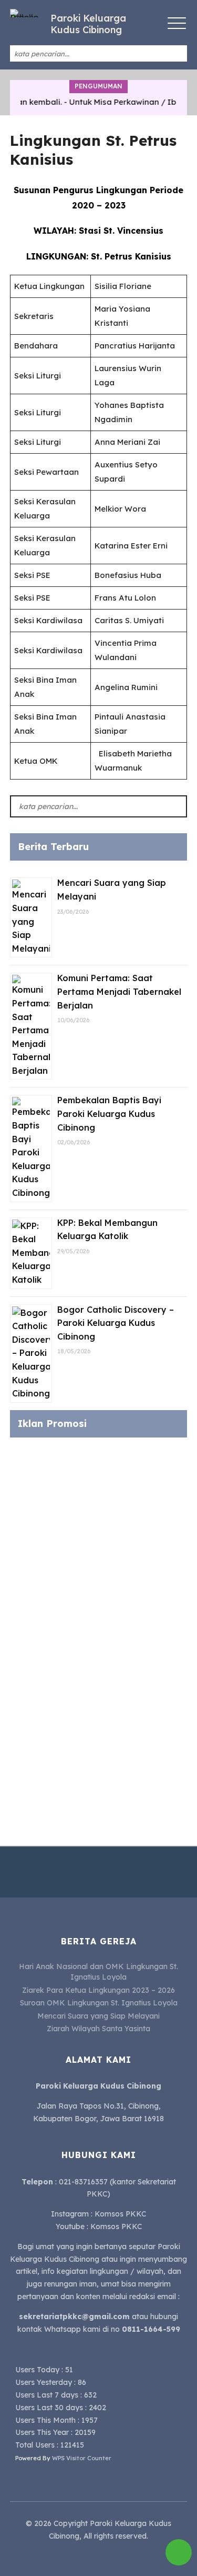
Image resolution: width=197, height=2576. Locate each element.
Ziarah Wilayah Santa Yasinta (98, 2029)
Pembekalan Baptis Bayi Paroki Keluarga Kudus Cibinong (109, 1114)
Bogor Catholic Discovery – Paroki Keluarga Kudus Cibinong (116, 1323)
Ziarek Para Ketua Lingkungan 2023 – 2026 (98, 1990)
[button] (176, 54)
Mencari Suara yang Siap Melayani (98, 2016)
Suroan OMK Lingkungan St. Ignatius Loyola (99, 2003)
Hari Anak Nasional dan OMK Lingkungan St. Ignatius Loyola (98, 1972)
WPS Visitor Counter (82, 2458)
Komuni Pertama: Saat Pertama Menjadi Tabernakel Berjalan (119, 991)
